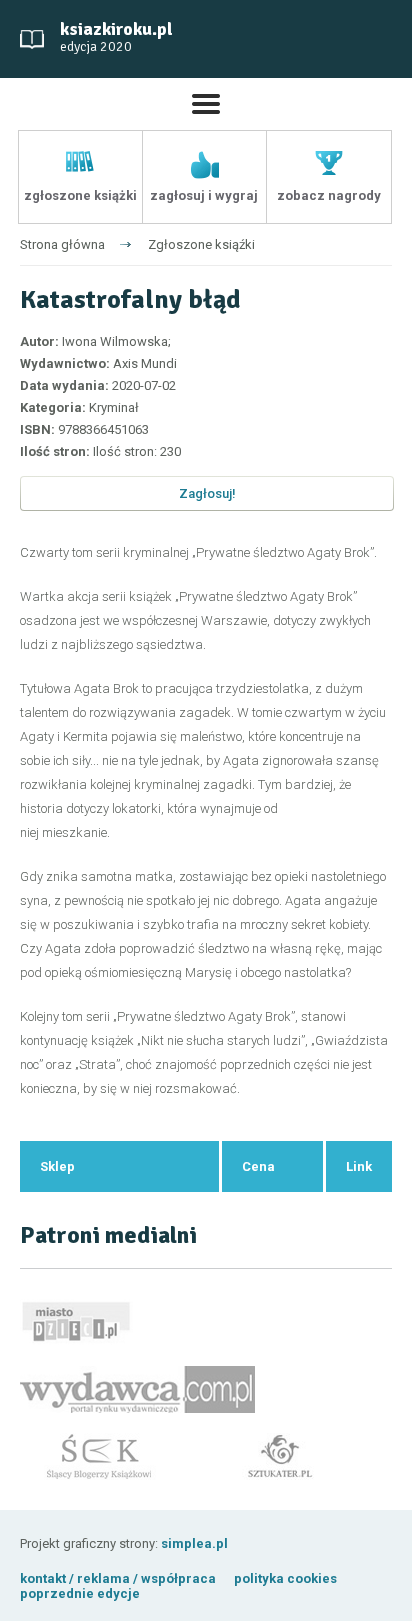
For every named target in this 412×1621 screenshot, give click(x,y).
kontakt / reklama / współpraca (119, 1578)
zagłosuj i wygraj (204, 195)
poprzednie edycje (80, 1593)
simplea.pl (194, 1543)
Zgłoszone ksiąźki (201, 244)
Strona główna (62, 244)
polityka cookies (285, 1578)
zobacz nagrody (329, 195)
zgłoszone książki (80, 195)
